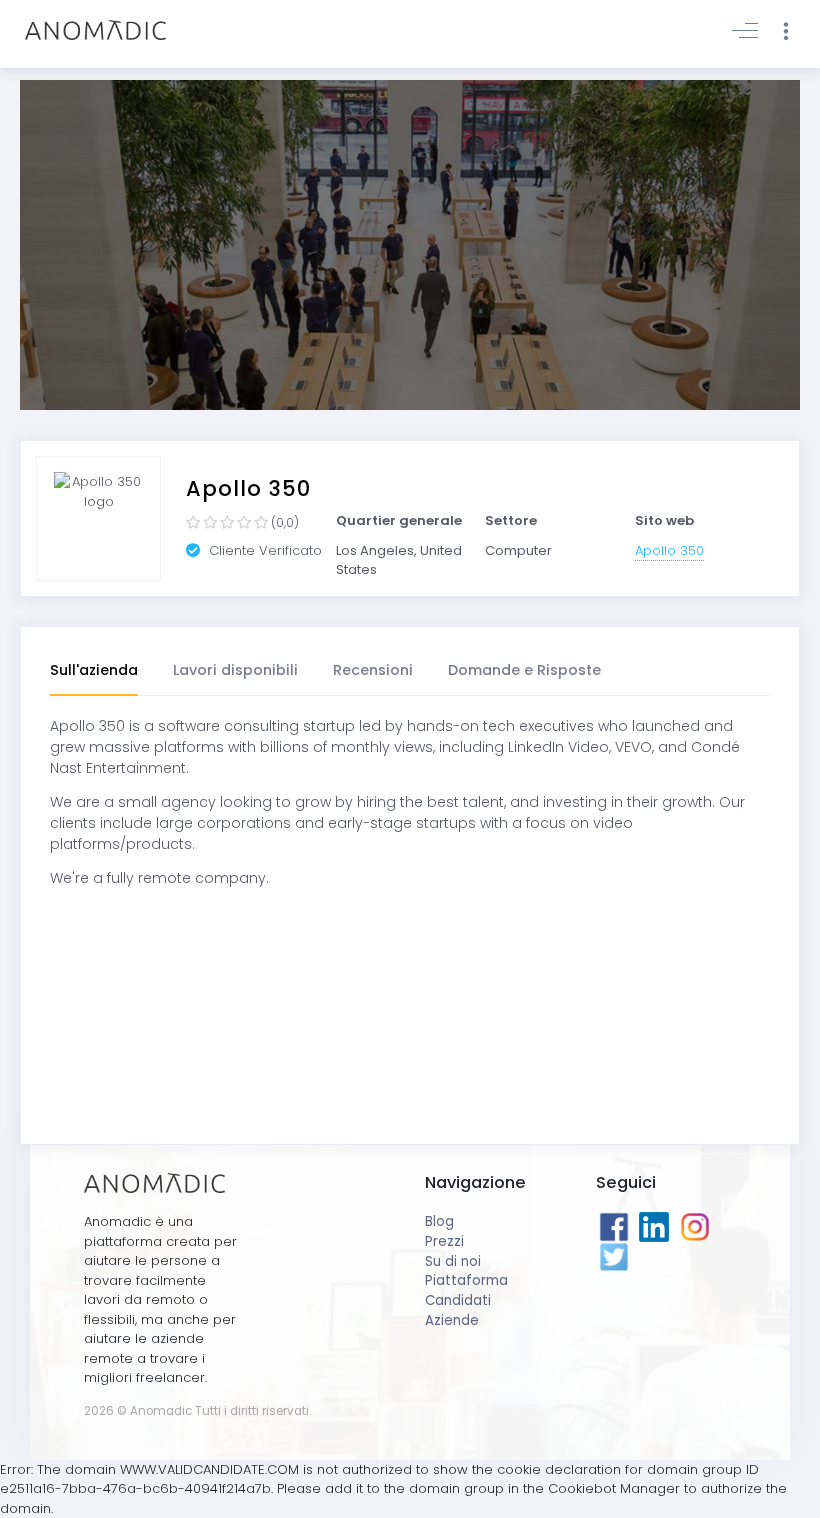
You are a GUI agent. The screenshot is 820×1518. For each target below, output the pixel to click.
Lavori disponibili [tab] (235, 670)
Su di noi (453, 1261)
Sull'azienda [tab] (94, 670)
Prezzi (444, 1241)
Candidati (458, 1300)
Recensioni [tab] (373, 670)
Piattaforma (466, 1280)
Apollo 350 (669, 550)
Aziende (452, 1320)
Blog (439, 1221)
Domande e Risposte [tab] (524, 670)
